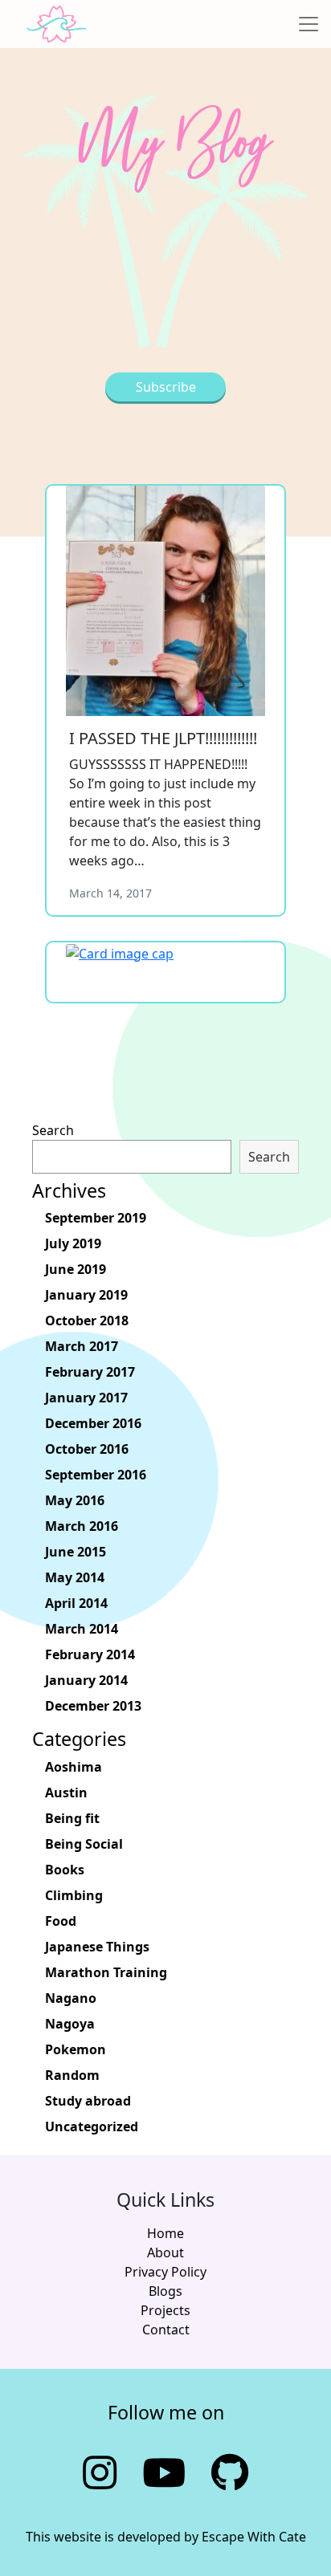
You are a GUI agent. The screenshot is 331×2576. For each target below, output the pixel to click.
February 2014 (90, 1654)
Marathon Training (106, 1972)
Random (72, 2075)
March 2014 (82, 1629)
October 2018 (87, 1321)
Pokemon (76, 2049)
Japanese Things (97, 1947)
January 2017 (86, 1398)
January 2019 (86, 1295)
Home (165, 2233)
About (165, 2252)
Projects (165, 2310)
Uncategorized (92, 2126)
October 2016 (87, 1449)
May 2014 (75, 1577)
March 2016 (82, 1526)
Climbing (74, 1895)
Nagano (71, 1998)
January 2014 (86, 1680)
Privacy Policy (165, 2272)
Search (53, 1130)
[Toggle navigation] (309, 24)
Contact (166, 2330)
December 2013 (93, 1706)
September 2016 (96, 1475)
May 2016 (75, 1500)
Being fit (72, 1818)
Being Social (84, 1844)
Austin (66, 1793)
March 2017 (82, 1346)
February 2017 (90, 1372)
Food (61, 1921)
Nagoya (70, 2024)
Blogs (165, 2291)
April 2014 (76, 1603)
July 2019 (73, 1243)
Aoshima (74, 1767)
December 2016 (93, 1423)
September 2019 (96, 1218)
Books (65, 1870)
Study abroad (88, 2101)
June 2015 (76, 1552)
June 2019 (76, 1269)
